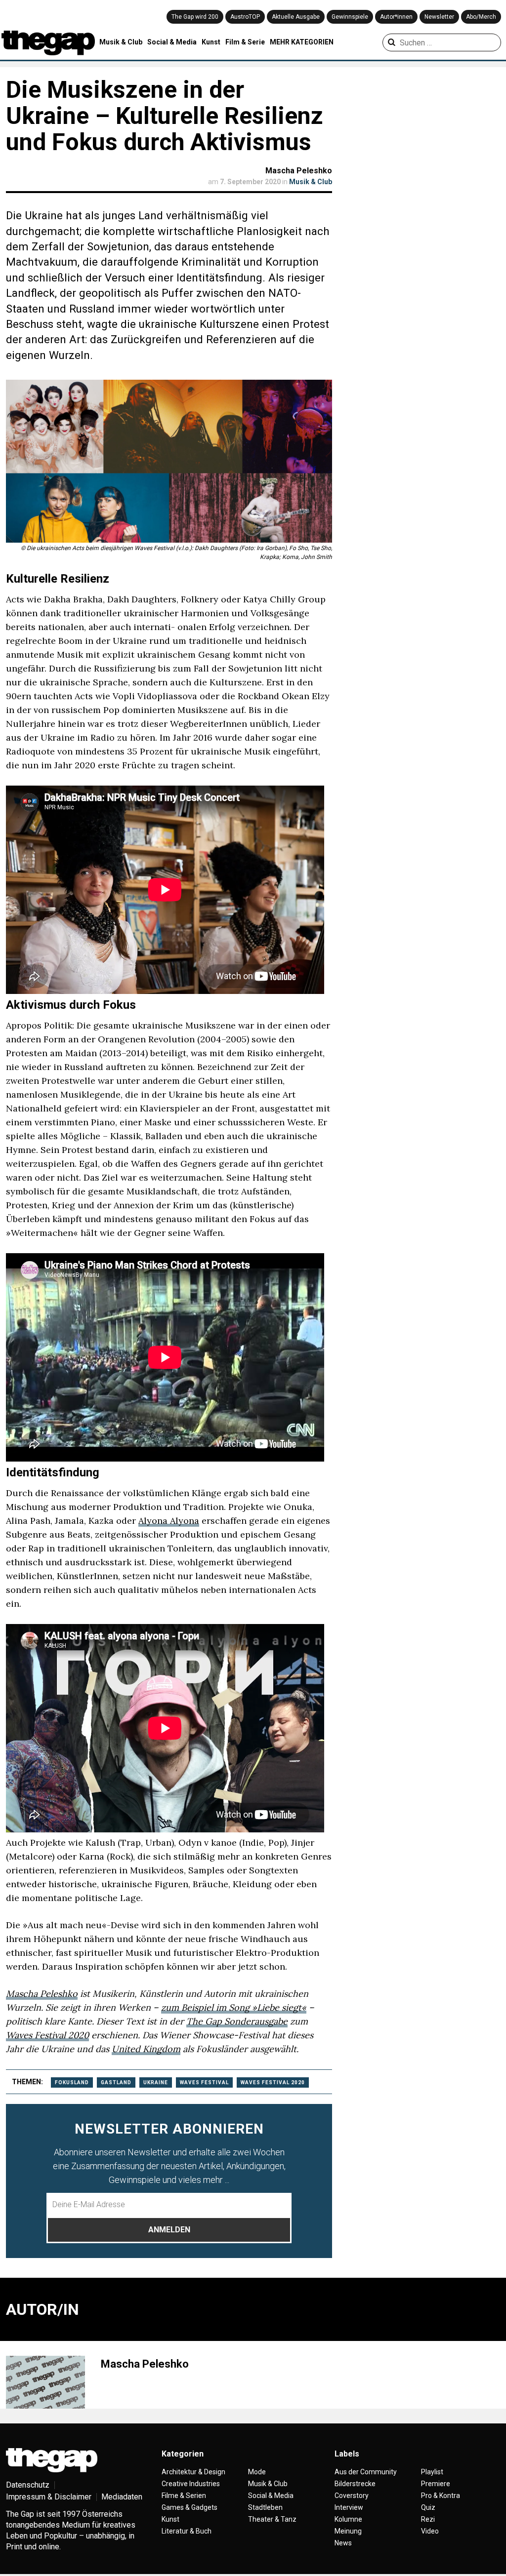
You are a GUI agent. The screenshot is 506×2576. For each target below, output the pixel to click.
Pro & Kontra (441, 2496)
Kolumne (348, 2519)
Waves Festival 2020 (47, 2035)
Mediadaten (122, 2497)
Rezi (428, 2519)
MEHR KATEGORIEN (302, 42)
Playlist (432, 2472)
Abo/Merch (481, 17)
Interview (349, 2507)
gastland (116, 2082)
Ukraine (156, 2082)
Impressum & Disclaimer (49, 2497)
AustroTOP (245, 17)
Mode (257, 2472)
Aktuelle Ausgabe (296, 17)
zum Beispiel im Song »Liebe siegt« (234, 2007)
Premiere (436, 2484)
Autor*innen (396, 17)
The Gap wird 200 (195, 17)
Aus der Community (366, 2472)
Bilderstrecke (355, 2484)
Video (430, 2531)
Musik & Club (121, 42)
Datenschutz (28, 2485)
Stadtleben (265, 2507)
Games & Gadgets (190, 2507)
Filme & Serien (184, 2496)
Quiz (428, 2507)
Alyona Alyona (169, 1521)
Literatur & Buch (187, 2531)
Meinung (348, 2531)
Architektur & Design (193, 2472)
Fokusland (72, 2082)
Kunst (211, 42)
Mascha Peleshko (299, 171)
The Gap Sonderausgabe (237, 2021)
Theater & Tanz (272, 2519)
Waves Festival (204, 2082)
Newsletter (439, 17)
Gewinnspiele (350, 17)
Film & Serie (245, 42)
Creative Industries (191, 2484)
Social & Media (172, 42)
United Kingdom (146, 2049)
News (343, 2543)
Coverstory (352, 2496)
